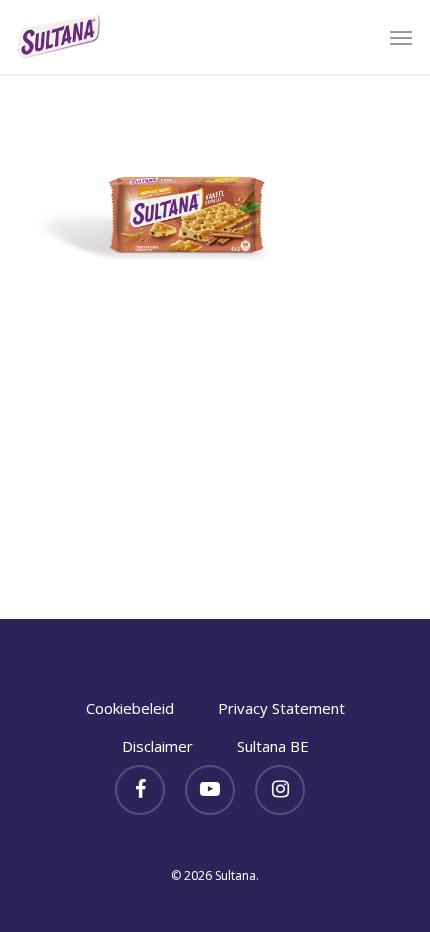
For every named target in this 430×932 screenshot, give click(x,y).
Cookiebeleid (130, 708)
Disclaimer (157, 746)
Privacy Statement (281, 708)
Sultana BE (273, 746)
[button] (401, 37)
